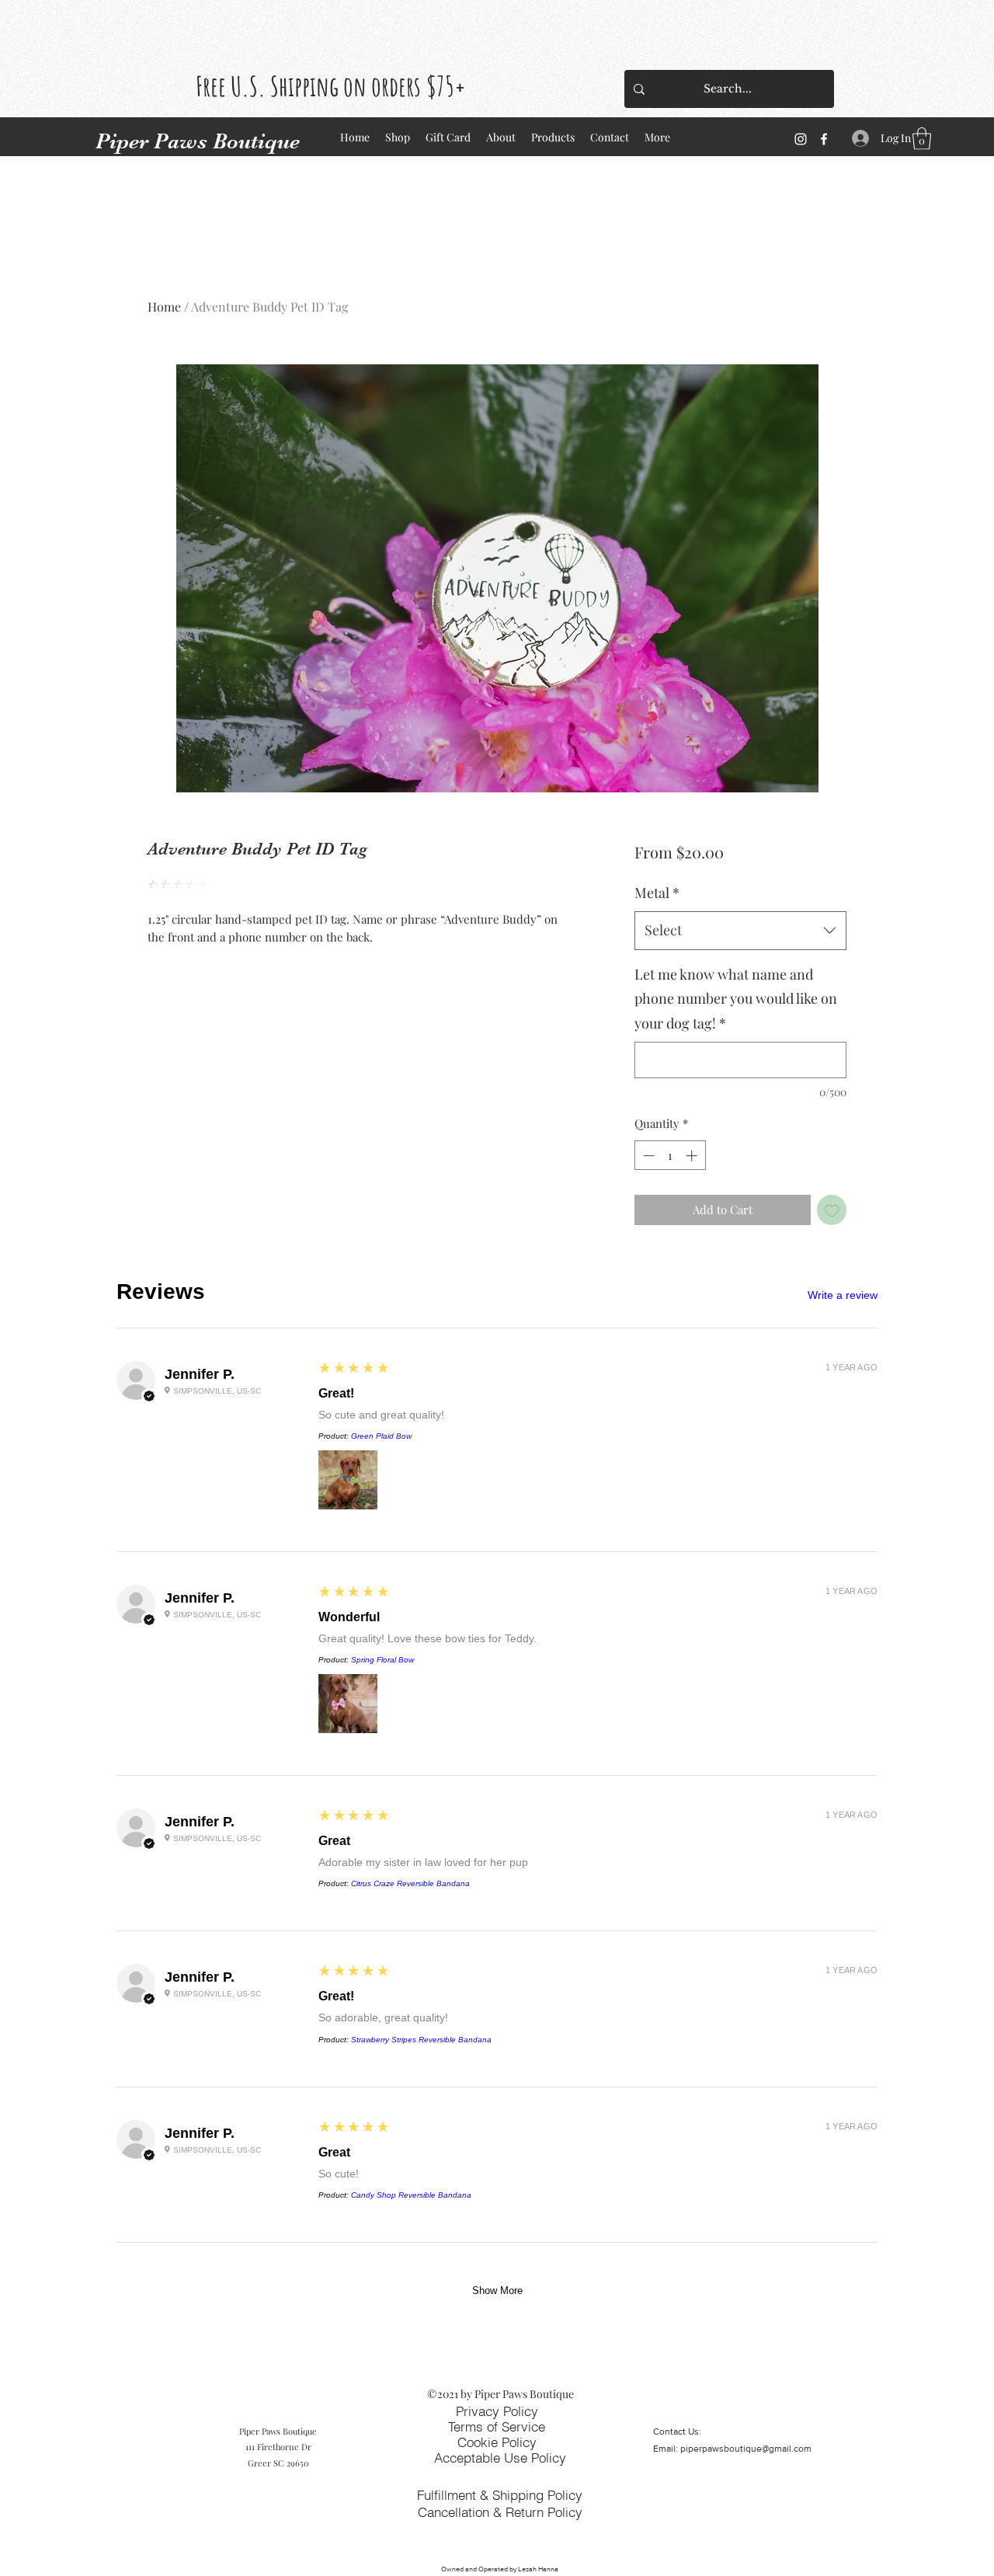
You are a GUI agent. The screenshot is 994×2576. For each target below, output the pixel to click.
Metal (657, 893)
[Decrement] (647, 1156)
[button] (922, 139)
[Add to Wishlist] (832, 1210)
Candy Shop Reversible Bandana (411, 2195)
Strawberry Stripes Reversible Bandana (421, 2040)
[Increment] (693, 1156)
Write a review (843, 1295)
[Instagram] (801, 139)
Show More (497, 2291)
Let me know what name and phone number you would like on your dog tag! (736, 999)
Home (164, 306)
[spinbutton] (670, 1156)
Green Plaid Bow (381, 1436)
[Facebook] (824, 139)
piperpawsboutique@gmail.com (746, 2449)
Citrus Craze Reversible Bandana (410, 1883)
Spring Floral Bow (382, 1660)
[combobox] (740, 931)
